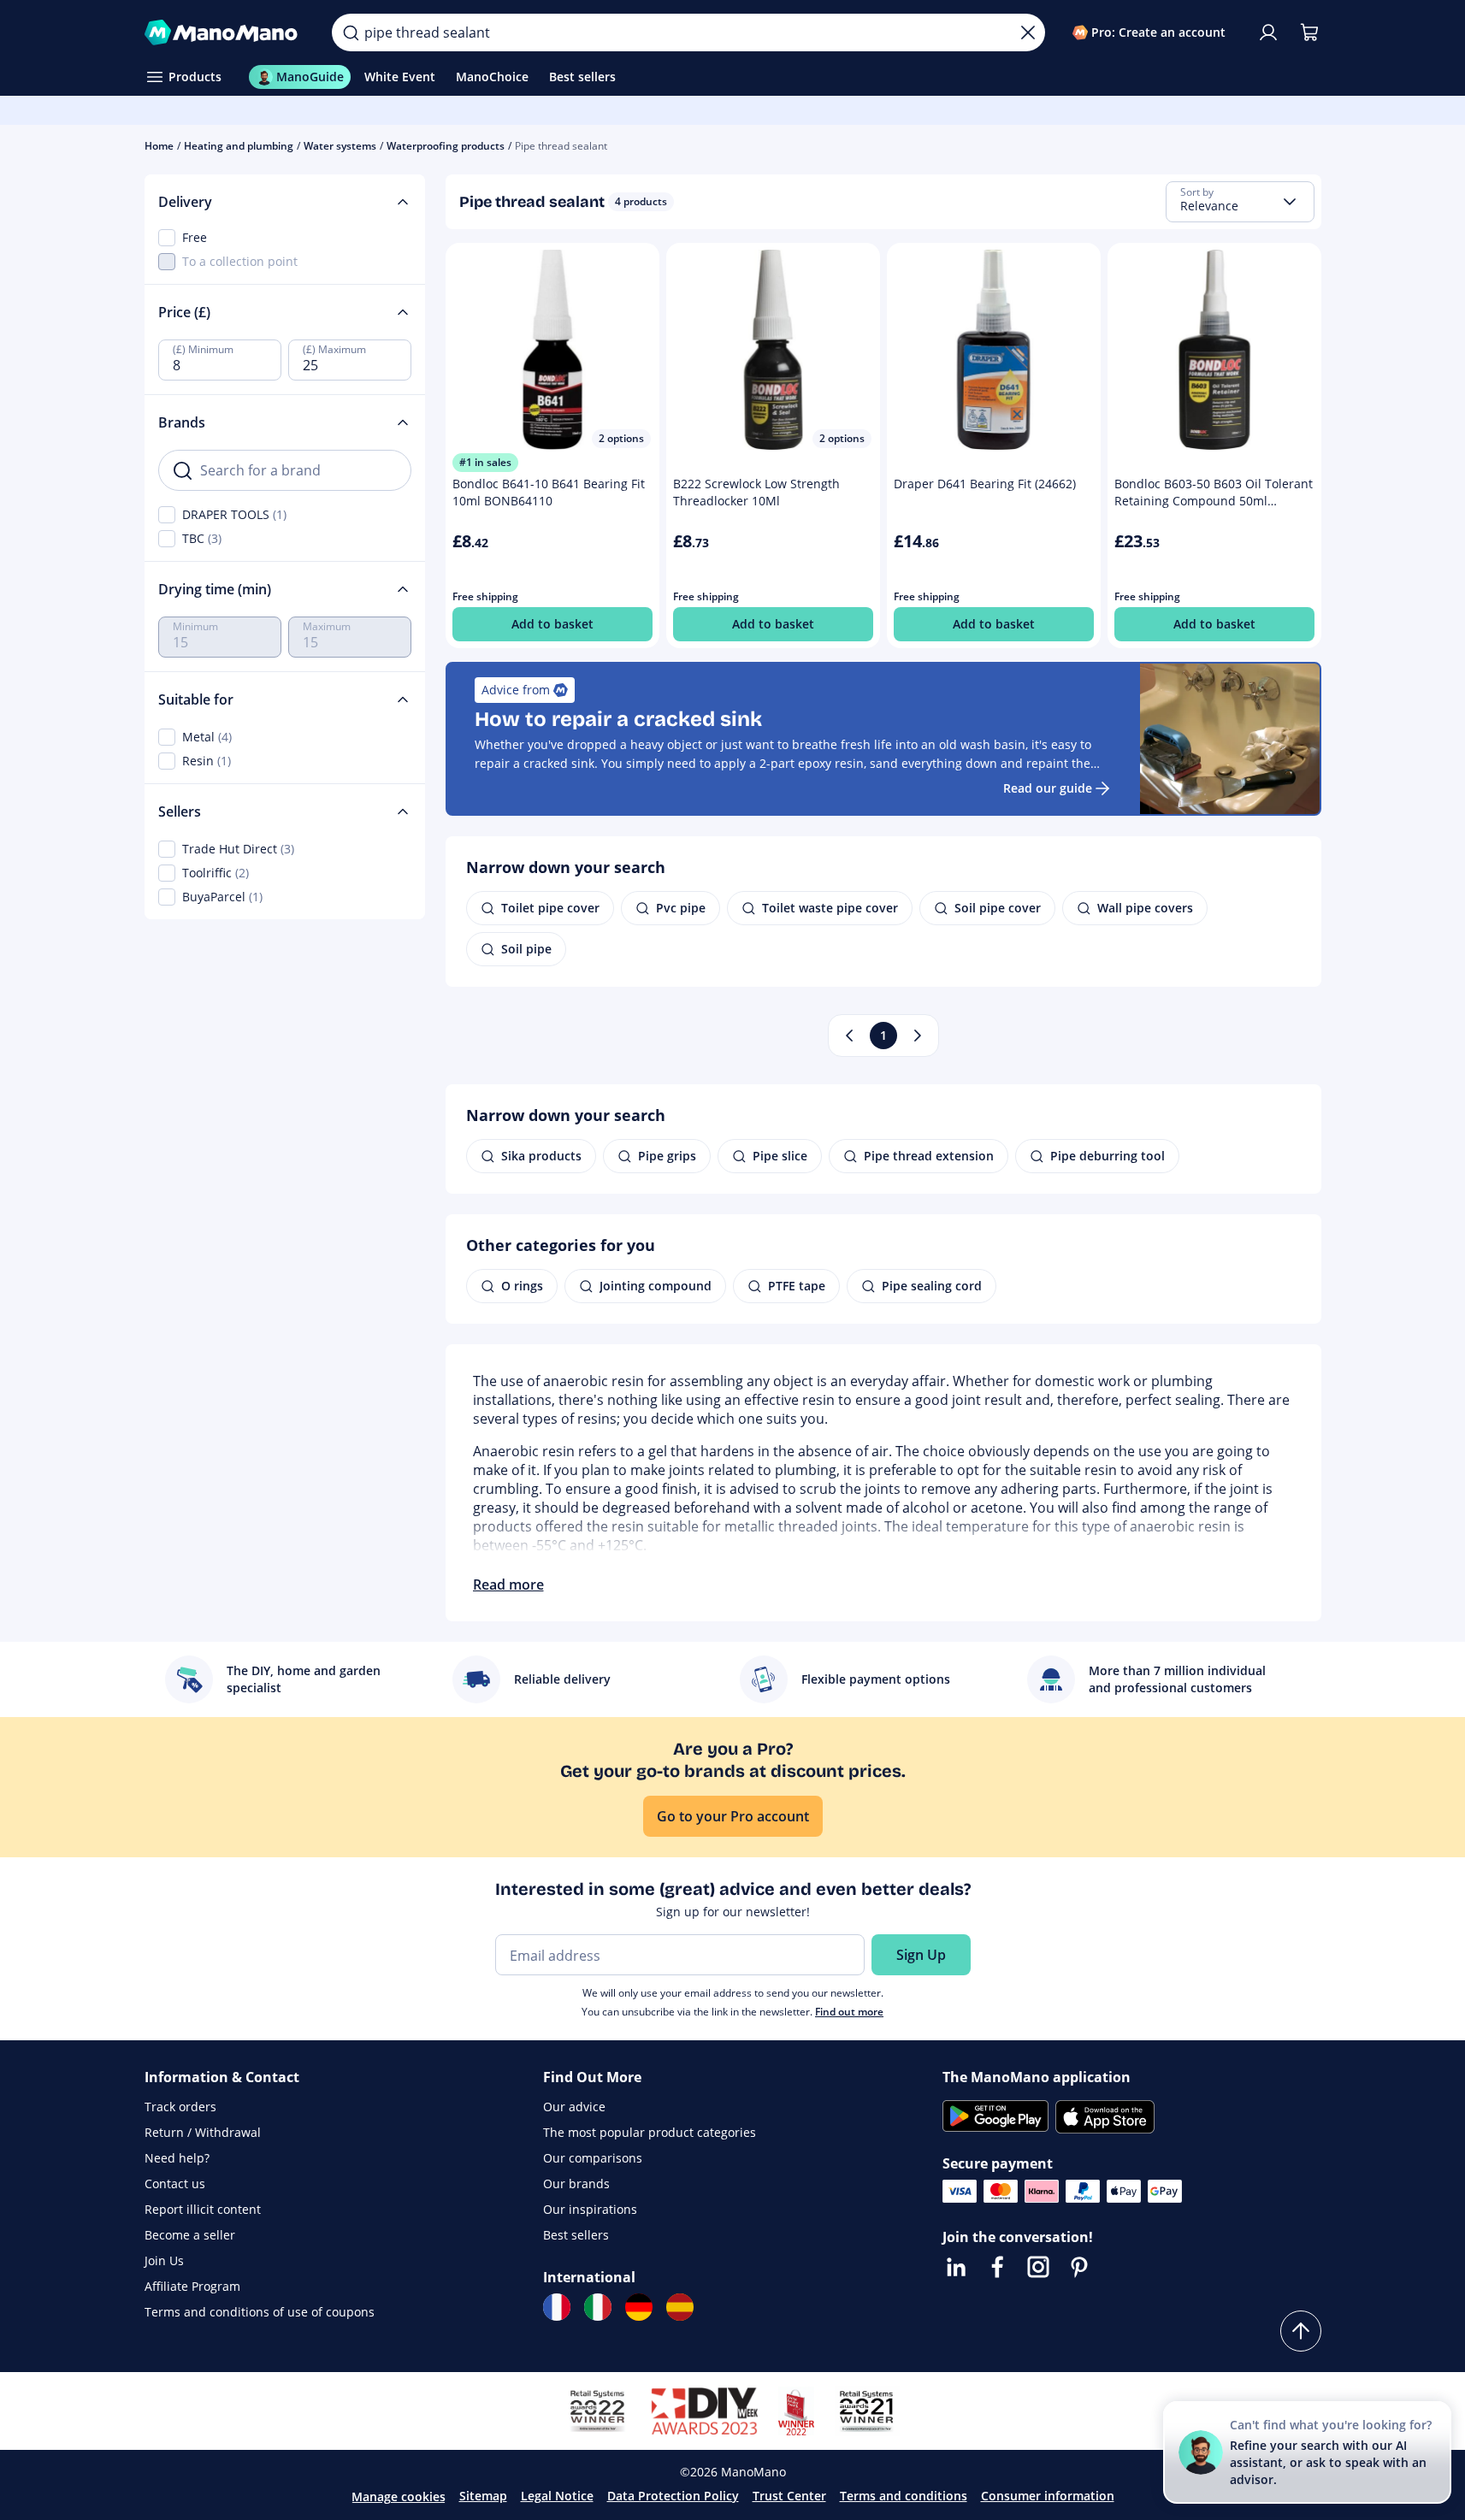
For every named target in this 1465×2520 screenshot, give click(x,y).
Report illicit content (203, 2209)
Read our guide (1048, 788)
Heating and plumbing (239, 146)
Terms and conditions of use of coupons (260, 2312)
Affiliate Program (192, 2286)
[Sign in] (1268, 32)
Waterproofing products (446, 146)
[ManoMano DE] (639, 2307)
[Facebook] (997, 2267)
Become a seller (190, 2235)
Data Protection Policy (673, 2496)
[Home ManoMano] (225, 32)
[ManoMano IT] (598, 2307)
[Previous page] (849, 1036)
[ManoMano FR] (557, 2307)
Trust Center (789, 2496)
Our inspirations (590, 2209)
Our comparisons (593, 2158)
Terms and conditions (904, 2496)
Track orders (180, 2107)
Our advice (574, 2107)
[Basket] (1309, 32)
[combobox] (1240, 202)
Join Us (164, 2260)
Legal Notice (557, 2496)
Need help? (177, 2158)
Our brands (576, 2184)
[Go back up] (1301, 2331)
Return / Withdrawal (203, 2132)
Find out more (849, 2012)
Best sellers (576, 2235)
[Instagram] (1038, 2267)
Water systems (340, 146)
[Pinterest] (1079, 2267)
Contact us (175, 2184)
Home (159, 146)
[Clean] (1028, 32)
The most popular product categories (650, 2132)
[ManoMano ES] (680, 2307)
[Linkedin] (956, 2267)
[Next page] (918, 1036)
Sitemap (483, 2496)
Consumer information (1048, 2496)
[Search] (351, 32)
